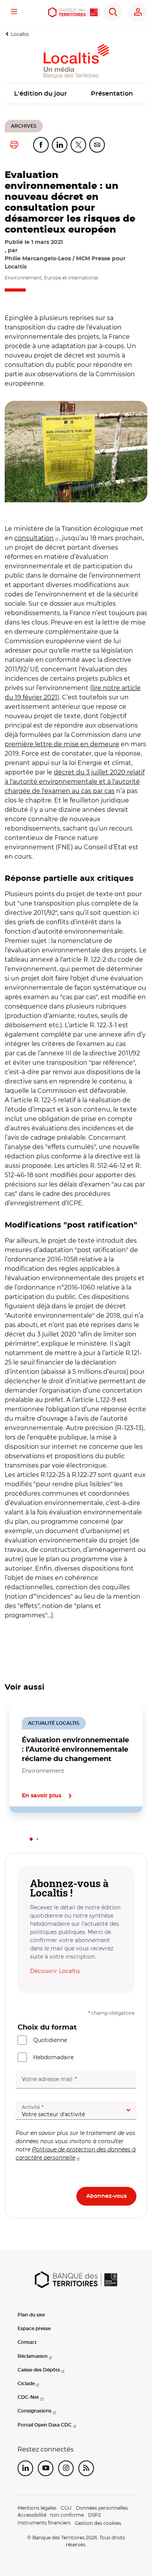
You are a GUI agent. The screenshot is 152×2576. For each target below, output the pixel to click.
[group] (76, 452)
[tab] (31, 1839)
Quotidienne (50, 2040)
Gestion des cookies (98, 2523)
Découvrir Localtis (55, 1971)
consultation (34, 538)
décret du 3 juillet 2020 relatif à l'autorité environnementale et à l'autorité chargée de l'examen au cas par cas (75, 782)
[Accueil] (73, 12)
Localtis (20, 34)
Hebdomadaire (53, 2057)
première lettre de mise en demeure (62, 744)
